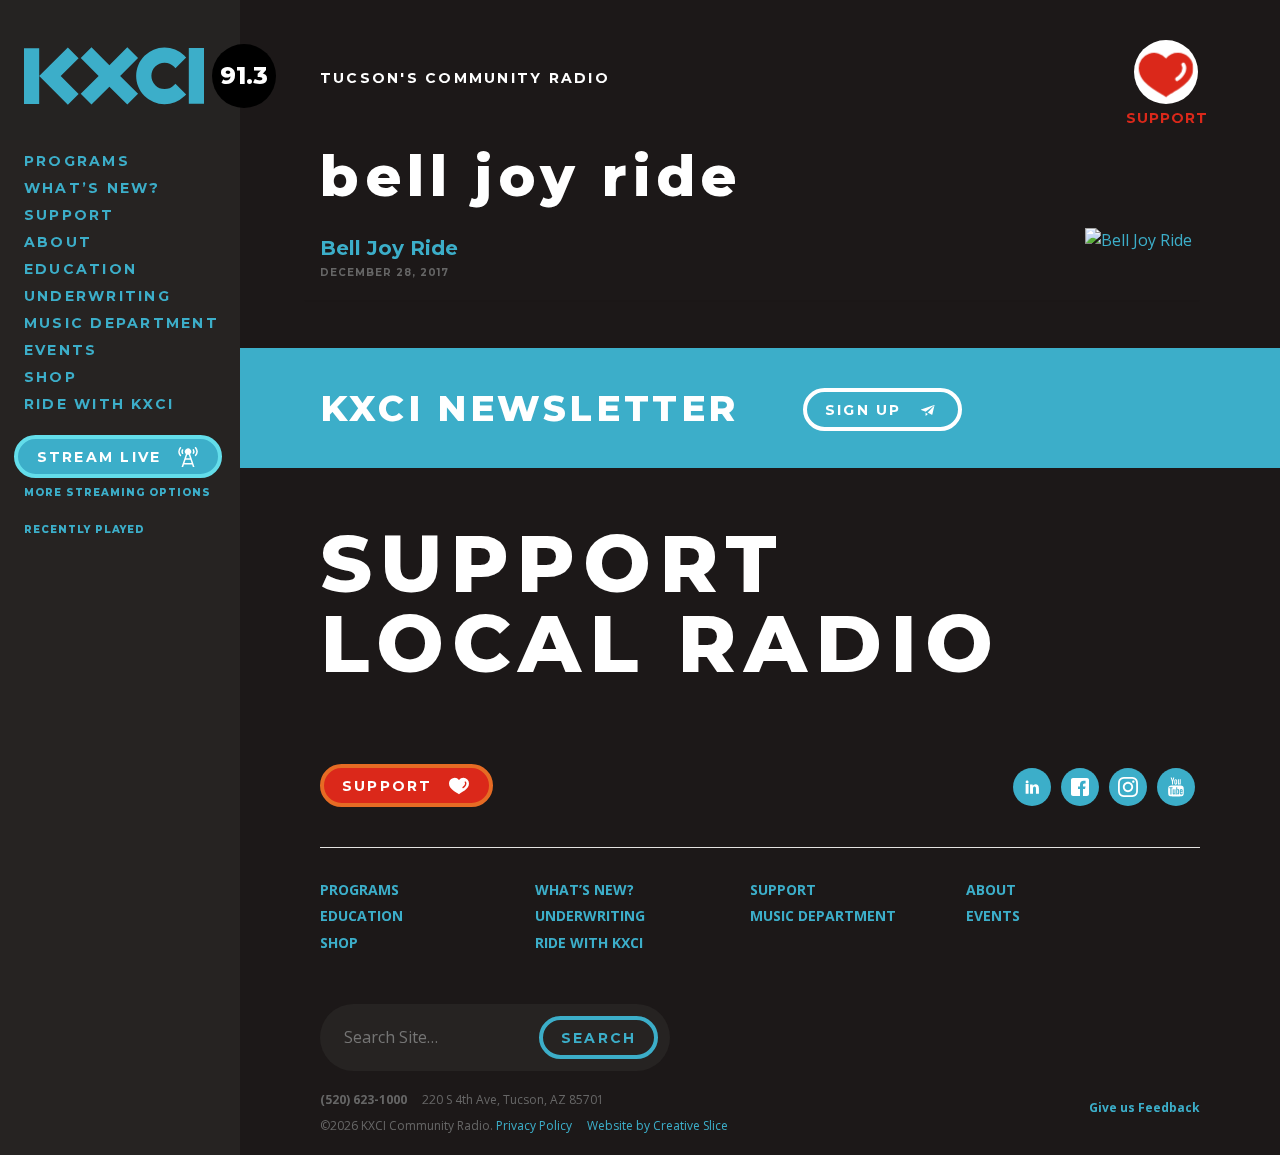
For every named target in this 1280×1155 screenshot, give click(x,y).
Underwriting (97, 296)
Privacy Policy (534, 1125)
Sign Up (863, 410)
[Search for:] (435, 1037)
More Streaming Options (117, 492)
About (58, 242)
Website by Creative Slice (657, 1125)
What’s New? (92, 188)
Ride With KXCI (99, 404)
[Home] (120, 76)
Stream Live (99, 457)
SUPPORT (1166, 118)
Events (60, 350)
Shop (50, 377)
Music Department (121, 323)
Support (69, 215)
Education (80, 269)
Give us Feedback (1144, 1107)
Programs (77, 161)
